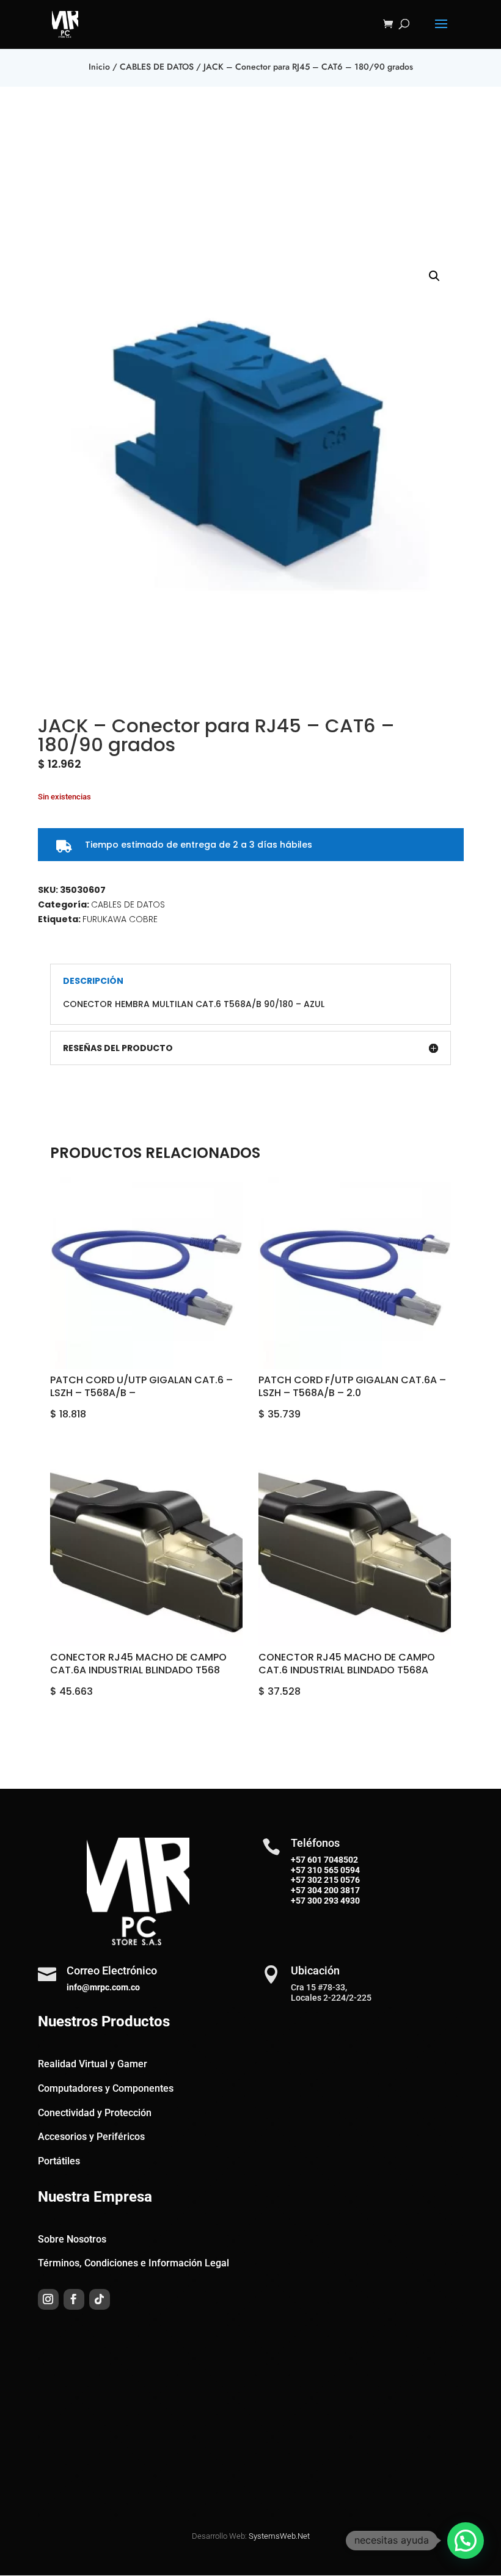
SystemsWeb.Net (279, 2536)
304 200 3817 (333, 1890)
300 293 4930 (333, 1901)
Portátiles (59, 2161)
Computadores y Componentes (106, 2088)
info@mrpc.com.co (103, 1987)
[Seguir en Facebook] (74, 2299)
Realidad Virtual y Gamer (93, 2064)
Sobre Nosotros (72, 2239)
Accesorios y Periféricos (91, 2137)
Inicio (99, 67)
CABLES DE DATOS (157, 67)
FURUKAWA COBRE (120, 919)
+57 (298, 1870)
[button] (434, 276)
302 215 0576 (333, 1880)
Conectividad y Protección (95, 2113)
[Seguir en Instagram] (48, 2299)
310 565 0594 (333, 1870)
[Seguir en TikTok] (100, 2299)
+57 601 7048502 (324, 1860)
